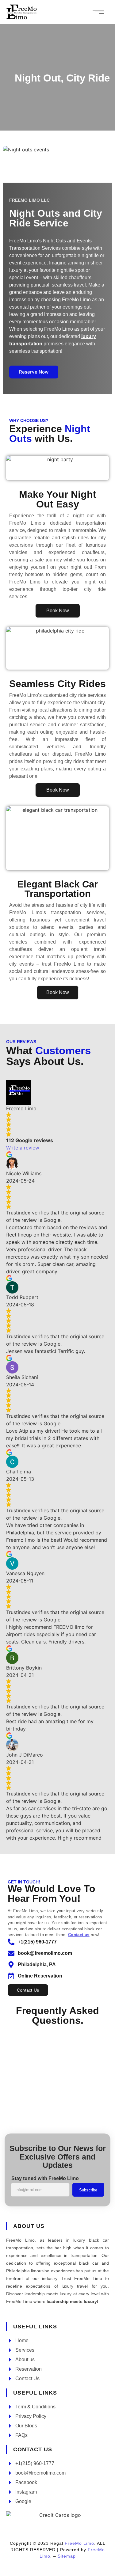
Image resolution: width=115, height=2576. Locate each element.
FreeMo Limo (79, 2543)
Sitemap (67, 2556)
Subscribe (88, 2190)
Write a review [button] (23, 1148)
